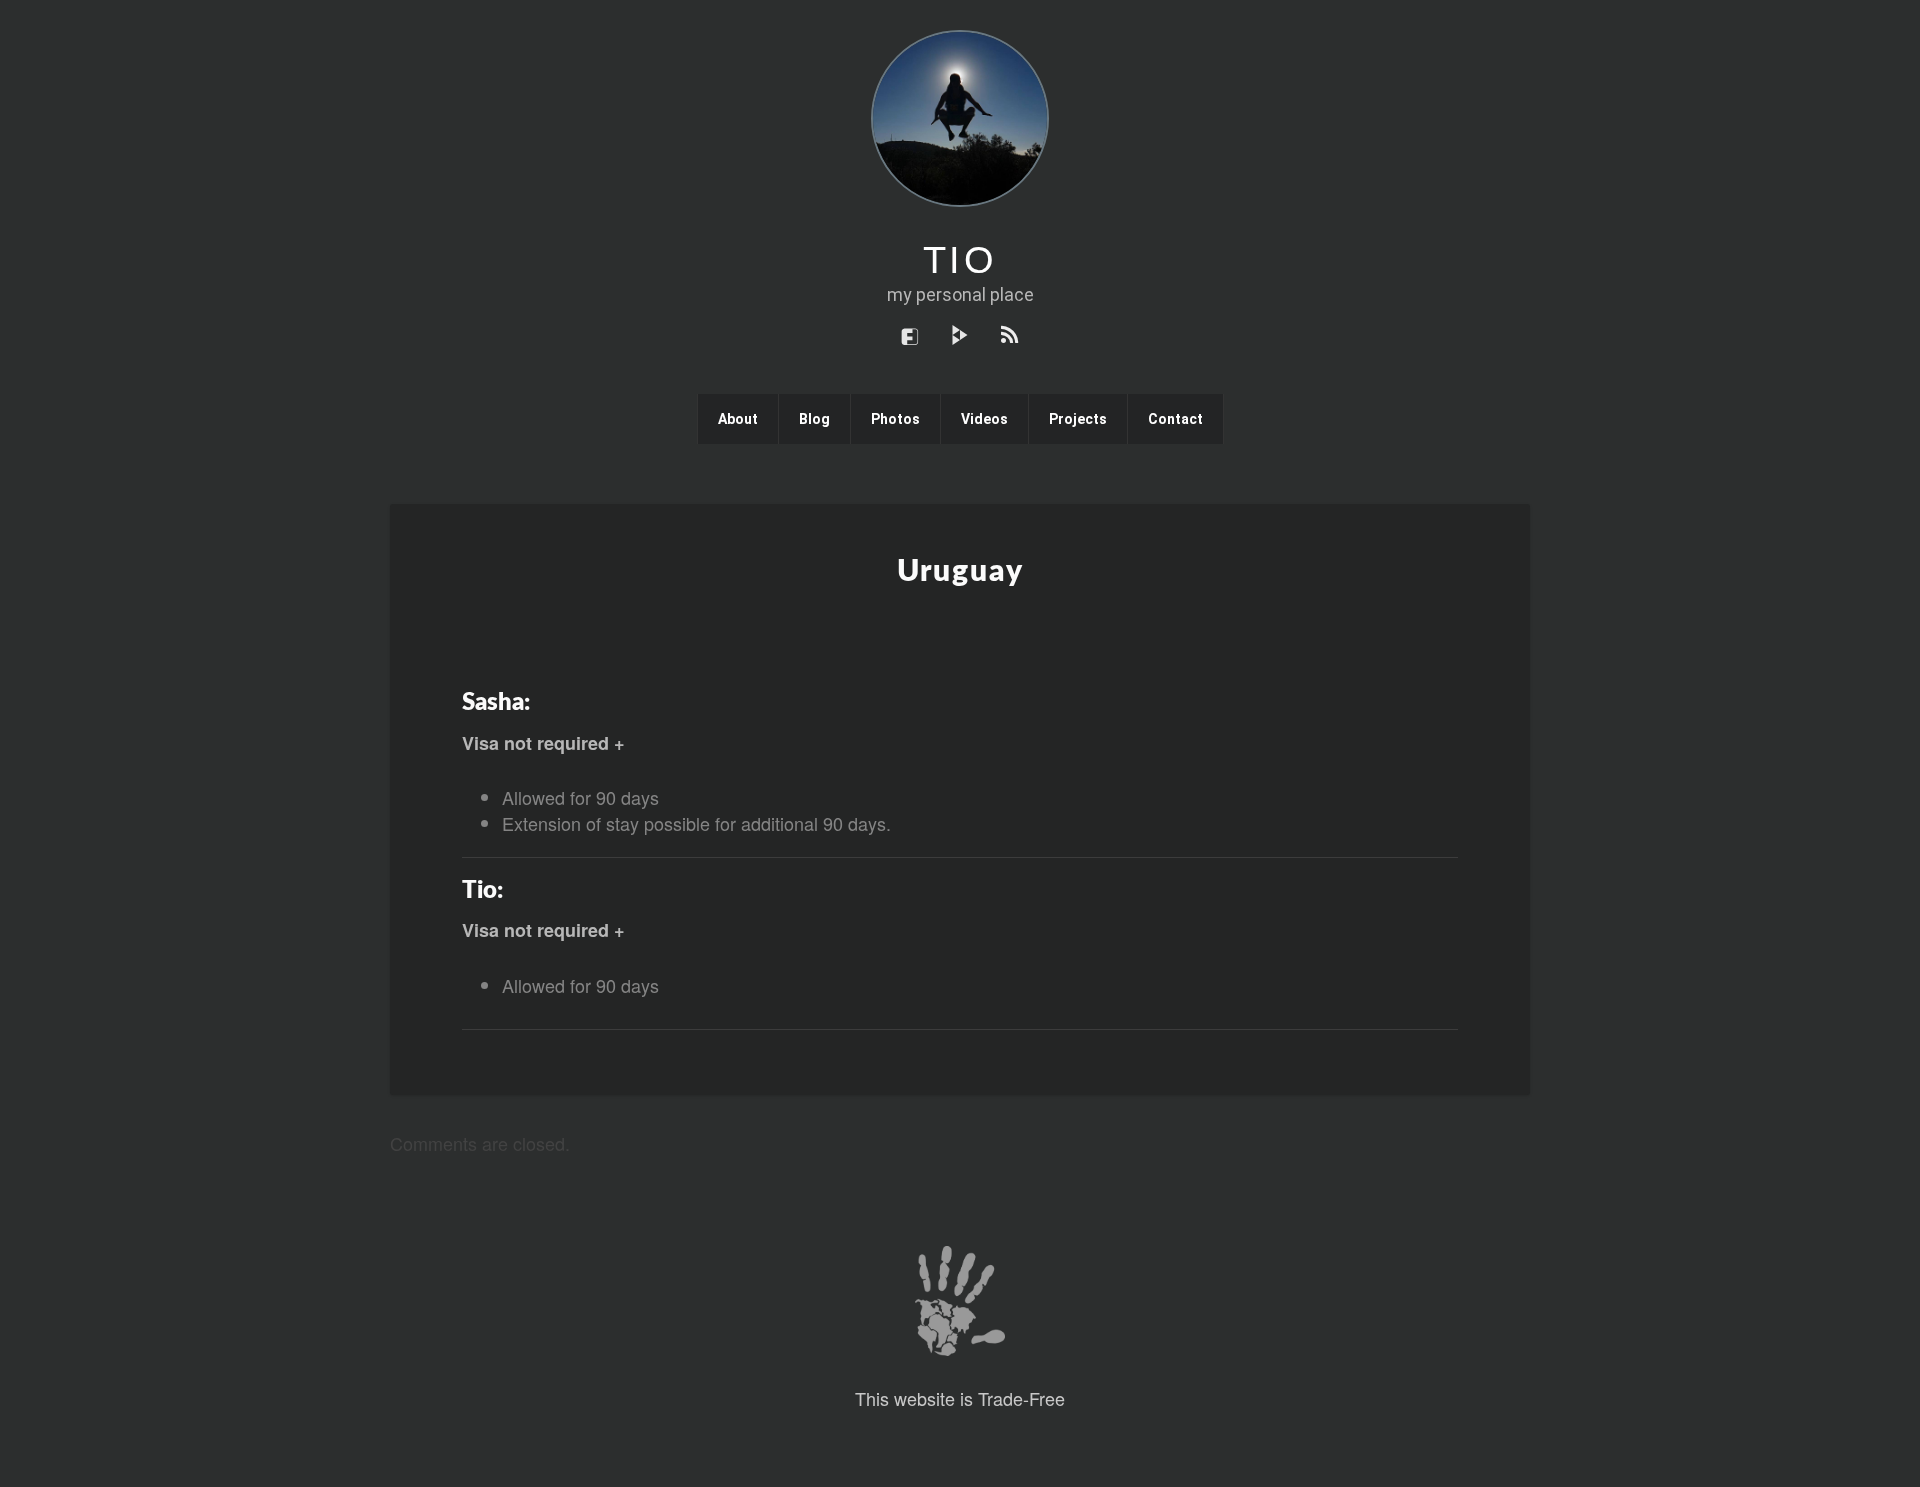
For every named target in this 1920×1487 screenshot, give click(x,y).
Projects (1078, 419)
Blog (814, 419)
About (738, 419)
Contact (1175, 419)
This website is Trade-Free (960, 1398)
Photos (895, 419)
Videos (984, 419)
